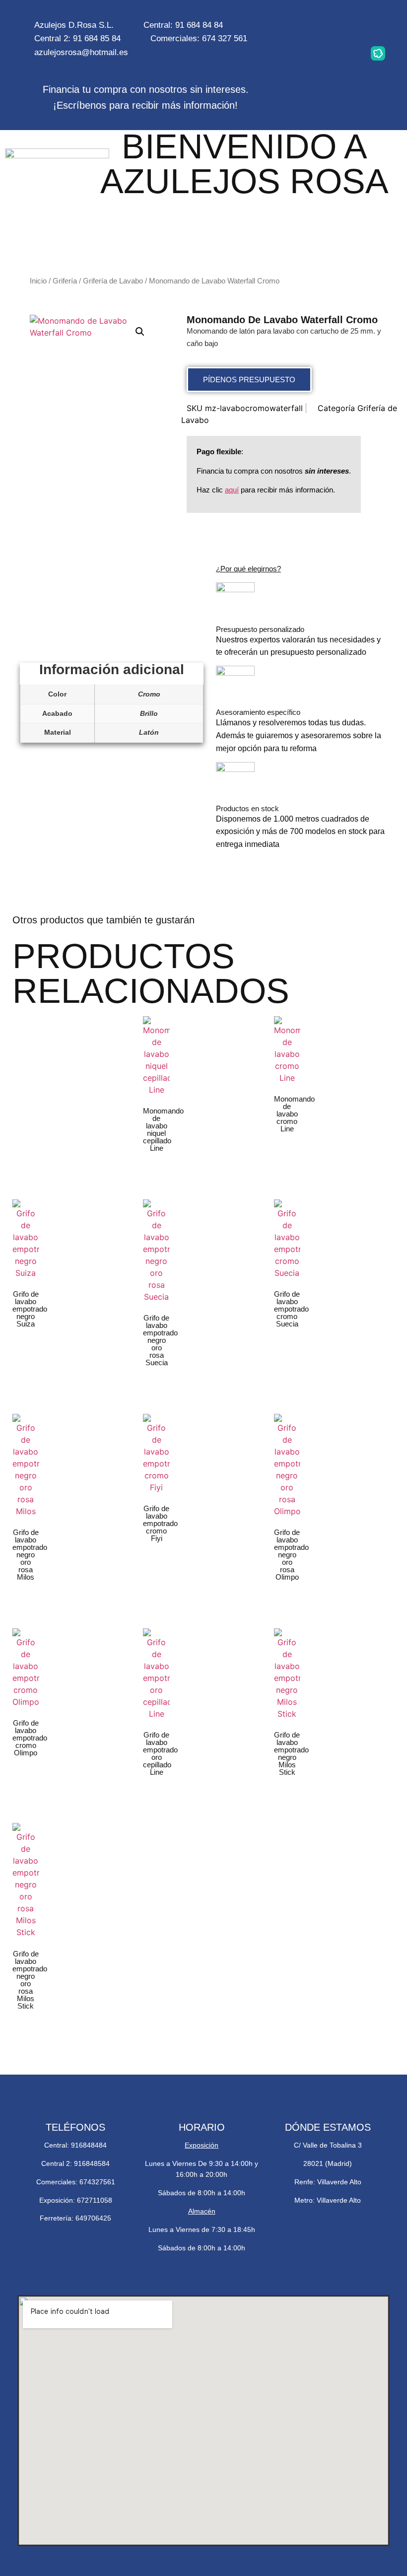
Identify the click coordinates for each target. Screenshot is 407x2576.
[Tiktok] (346, 53)
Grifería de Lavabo (113, 281)
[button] (140, 332)
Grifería (65, 281)
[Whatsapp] (346, 24)
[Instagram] (315, 24)
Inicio (38, 281)
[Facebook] (378, 24)
